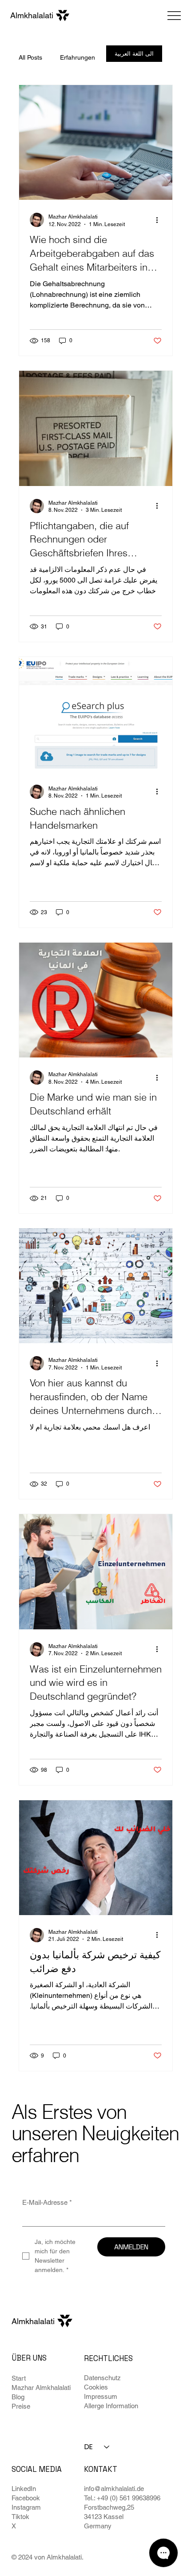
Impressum (101, 2396)
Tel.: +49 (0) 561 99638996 (122, 2498)
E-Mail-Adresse (47, 2202)
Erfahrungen (78, 57)
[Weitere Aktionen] (160, 220)
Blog (18, 2397)
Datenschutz (102, 2378)
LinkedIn (24, 2489)
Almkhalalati (33, 2321)
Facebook (26, 2498)
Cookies (96, 2387)
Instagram (26, 2507)
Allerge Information (111, 2406)
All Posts (30, 57)
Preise (21, 2406)
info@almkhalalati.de (114, 2489)
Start (19, 2378)
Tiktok (20, 2517)
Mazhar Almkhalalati (41, 2388)
